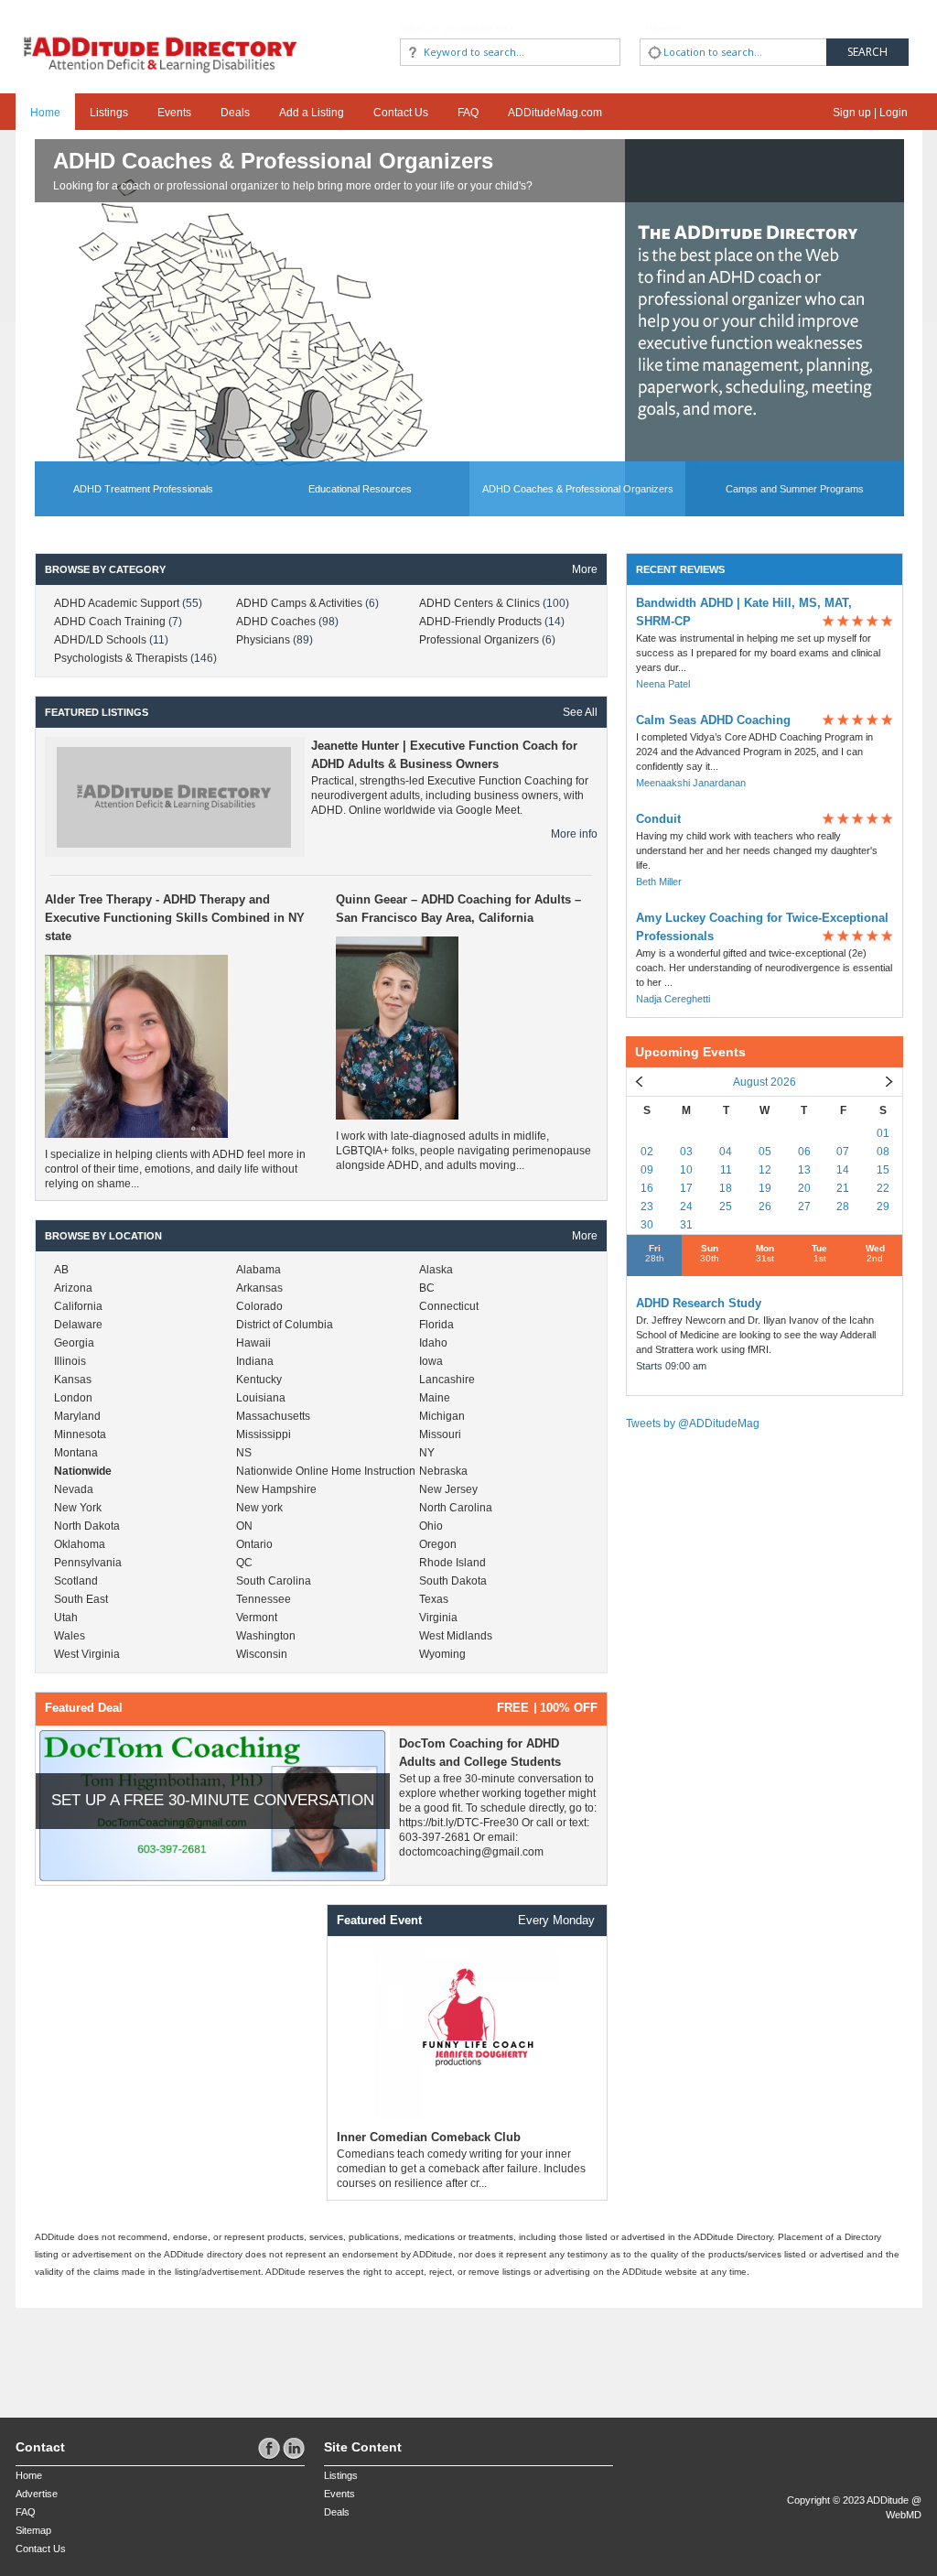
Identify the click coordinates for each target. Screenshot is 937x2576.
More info (574, 834)
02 (647, 1152)
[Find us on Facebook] (270, 2448)
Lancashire (447, 1380)
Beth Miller (659, 882)
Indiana (255, 1361)
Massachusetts (273, 1416)
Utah (66, 1618)
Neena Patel (663, 684)
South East (81, 1599)
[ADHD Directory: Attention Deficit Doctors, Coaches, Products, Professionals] (161, 39)
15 (883, 1170)
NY (427, 1453)
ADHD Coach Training (111, 622)
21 (843, 1188)
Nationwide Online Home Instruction (326, 1471)
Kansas (73, 1380)
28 (843, 1207)
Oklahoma (80, 1544)
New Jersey (448, 1489)
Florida (436, 1325)
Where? (663, 28)
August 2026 (765, 1082)
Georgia (74, 1343)
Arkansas (259, 1288)
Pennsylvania (88, 1563)
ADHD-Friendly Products (482, 622)
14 (843, 1170)
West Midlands (456, 1636)
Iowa (431, 1361)
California (78, 1306)
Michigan (442, 1416)
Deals (235, 113)
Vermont (257, 1618)
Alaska (436, 1270)
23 (647, 1207)
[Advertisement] (123, 2354)
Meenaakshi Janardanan (691, 783)
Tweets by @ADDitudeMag (693, 1423)
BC (427, 1288)
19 (765, 1188)
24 (686, 1207)
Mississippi (264, 1434)
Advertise (37, 2494)
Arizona (73, 1288)
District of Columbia (285, 1325)
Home (45, 113)
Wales (70, 1636)
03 (686, 1152)
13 (804, 1170)
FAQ (468, 113)
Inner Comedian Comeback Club (429, 2137)
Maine (435, 1398)
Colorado (259, 1306)
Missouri (440, 1434)
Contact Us (401, 113)
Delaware (78, 1325)
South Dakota (453, 1581)
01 (883, 1133)
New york (259, 1508)
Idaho (433, 1343)
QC (244, 1563)
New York (78, 1508)
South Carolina (274, 1581)
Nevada (74, 1489)
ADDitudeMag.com (555, 113)
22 (883, 1188)
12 (765, 1170)
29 (883, 1207)
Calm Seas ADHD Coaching (713, 720)
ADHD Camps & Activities (301, 603)
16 (647, 1188)
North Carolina (456, 1508)
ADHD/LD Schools (102, 640)
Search (867, 52)
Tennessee (264, 1599)
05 (765, 1152)
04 (726, 1152)
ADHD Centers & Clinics (481, 603)
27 (804, 1207)
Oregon (438, 1544)
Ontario (254, 1544)
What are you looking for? (457, 28)
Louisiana (261, 1398)
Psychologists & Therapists (122, 658)
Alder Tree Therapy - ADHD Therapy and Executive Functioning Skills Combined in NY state (175, 918)
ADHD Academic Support (118, 603)
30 (647, 1225)
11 (726, 1170)
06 (804, 1152)
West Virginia (87, 1654)
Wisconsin (262, 1654)
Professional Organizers (480, 640)
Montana (76, 1453)
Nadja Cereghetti (673, 999)
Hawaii (253, 1343)
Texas (434, 1599)
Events (174, 113)
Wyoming (442, 1654)
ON (244, 1526)
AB (61, 1270)
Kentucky (259, 1380)
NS (244, 1453)
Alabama (258, 1270)
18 (726, 1188)
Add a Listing (312, 113)
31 (686, 1225)
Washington (266, 1636)
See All (580, 712)
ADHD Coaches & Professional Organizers (273, 161)
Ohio (431, 1526)
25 (726, 1207)
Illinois (70, 1361)
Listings (109, 113)
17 (686, 1188)
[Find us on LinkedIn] (294, 2448)
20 (804, 1188)
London (73, 1398)
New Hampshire (276, 1489)
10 (686, 1170)
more (585, 569)
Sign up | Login (870, 113)
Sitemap (33, 2530)
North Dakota (87, 1526)
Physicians (264, 640)
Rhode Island (452, 1563)
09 (647, 1170)
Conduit (658, 819)
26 (765, 1207)
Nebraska (443, 1471)
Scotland (76, 1581)
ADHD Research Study (699, 1303)
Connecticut (449, 1306)
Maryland (77, 1416)
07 (843, 1152)
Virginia (438, 1618)
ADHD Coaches (277, 622)
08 (883, 1152)
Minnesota (80, 1434)
